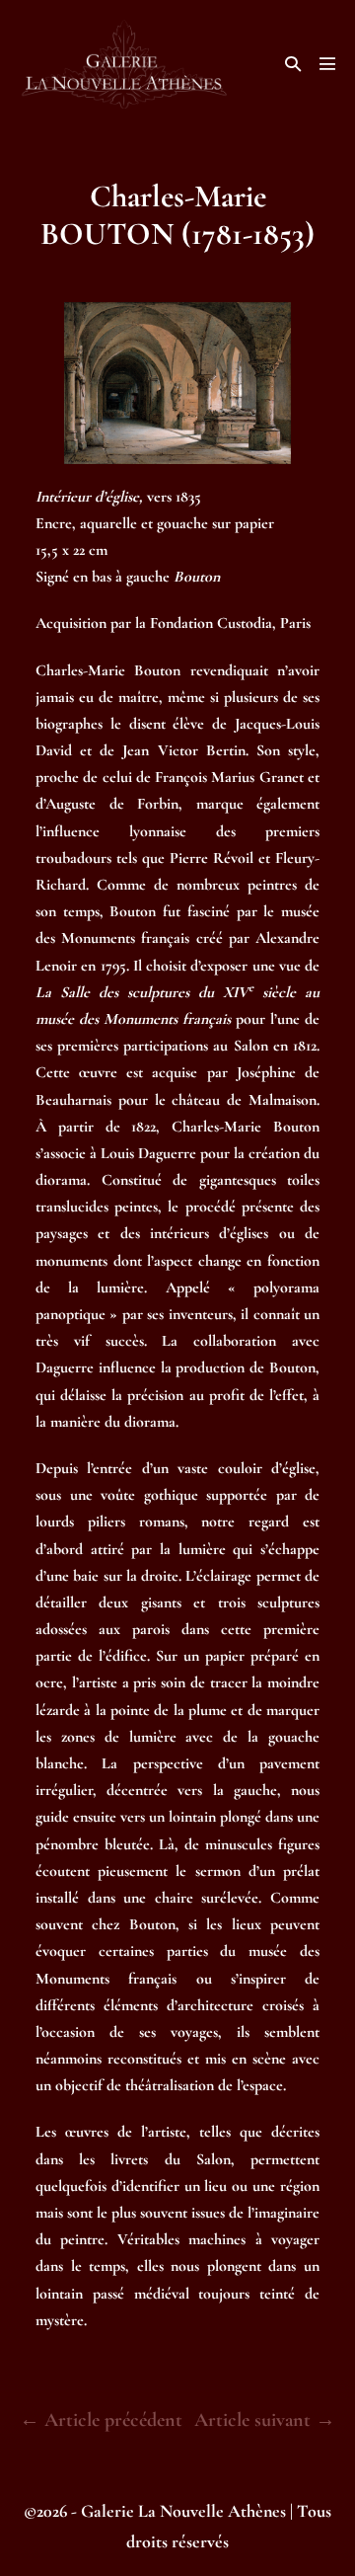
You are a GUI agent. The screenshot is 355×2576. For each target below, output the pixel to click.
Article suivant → (265, 2420)
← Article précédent (101, 2420)
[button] (293, 64)
